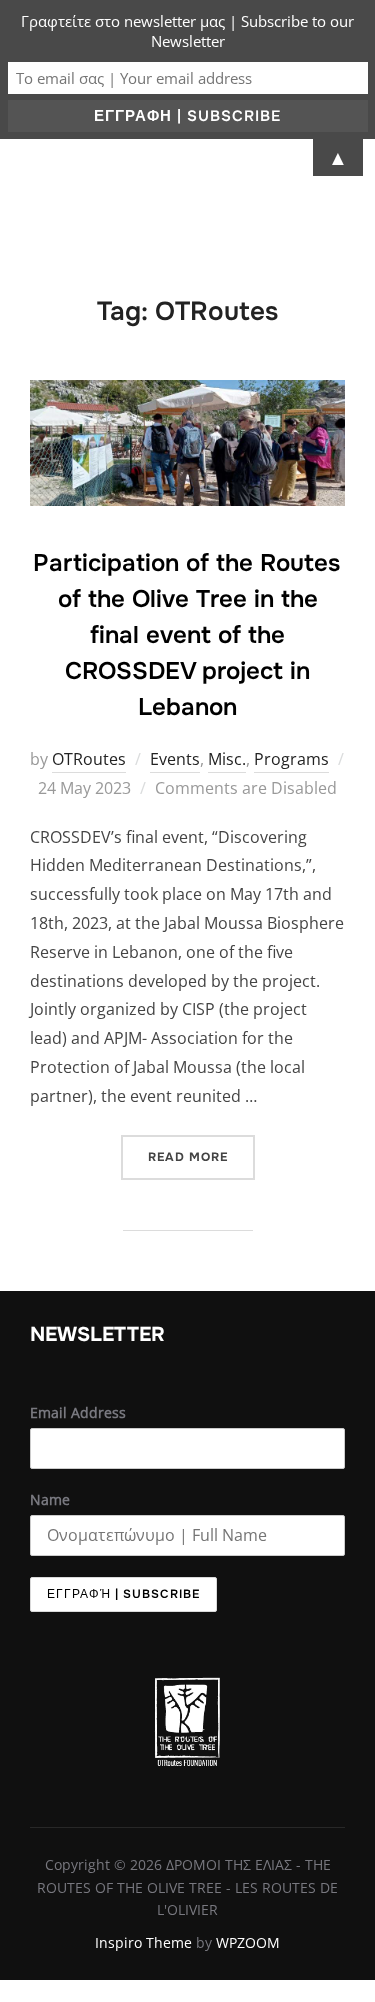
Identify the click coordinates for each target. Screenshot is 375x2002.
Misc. (227, 759)
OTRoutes (89, 759)
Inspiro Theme (143, 1942)
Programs (291, 759)
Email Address (78, 1412)
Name (50, 1499)
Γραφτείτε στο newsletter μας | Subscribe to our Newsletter (187, 31)
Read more (201, 1150)
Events (175, 759)
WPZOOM (248, 1942)
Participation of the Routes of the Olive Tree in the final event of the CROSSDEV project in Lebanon (186, 635)
